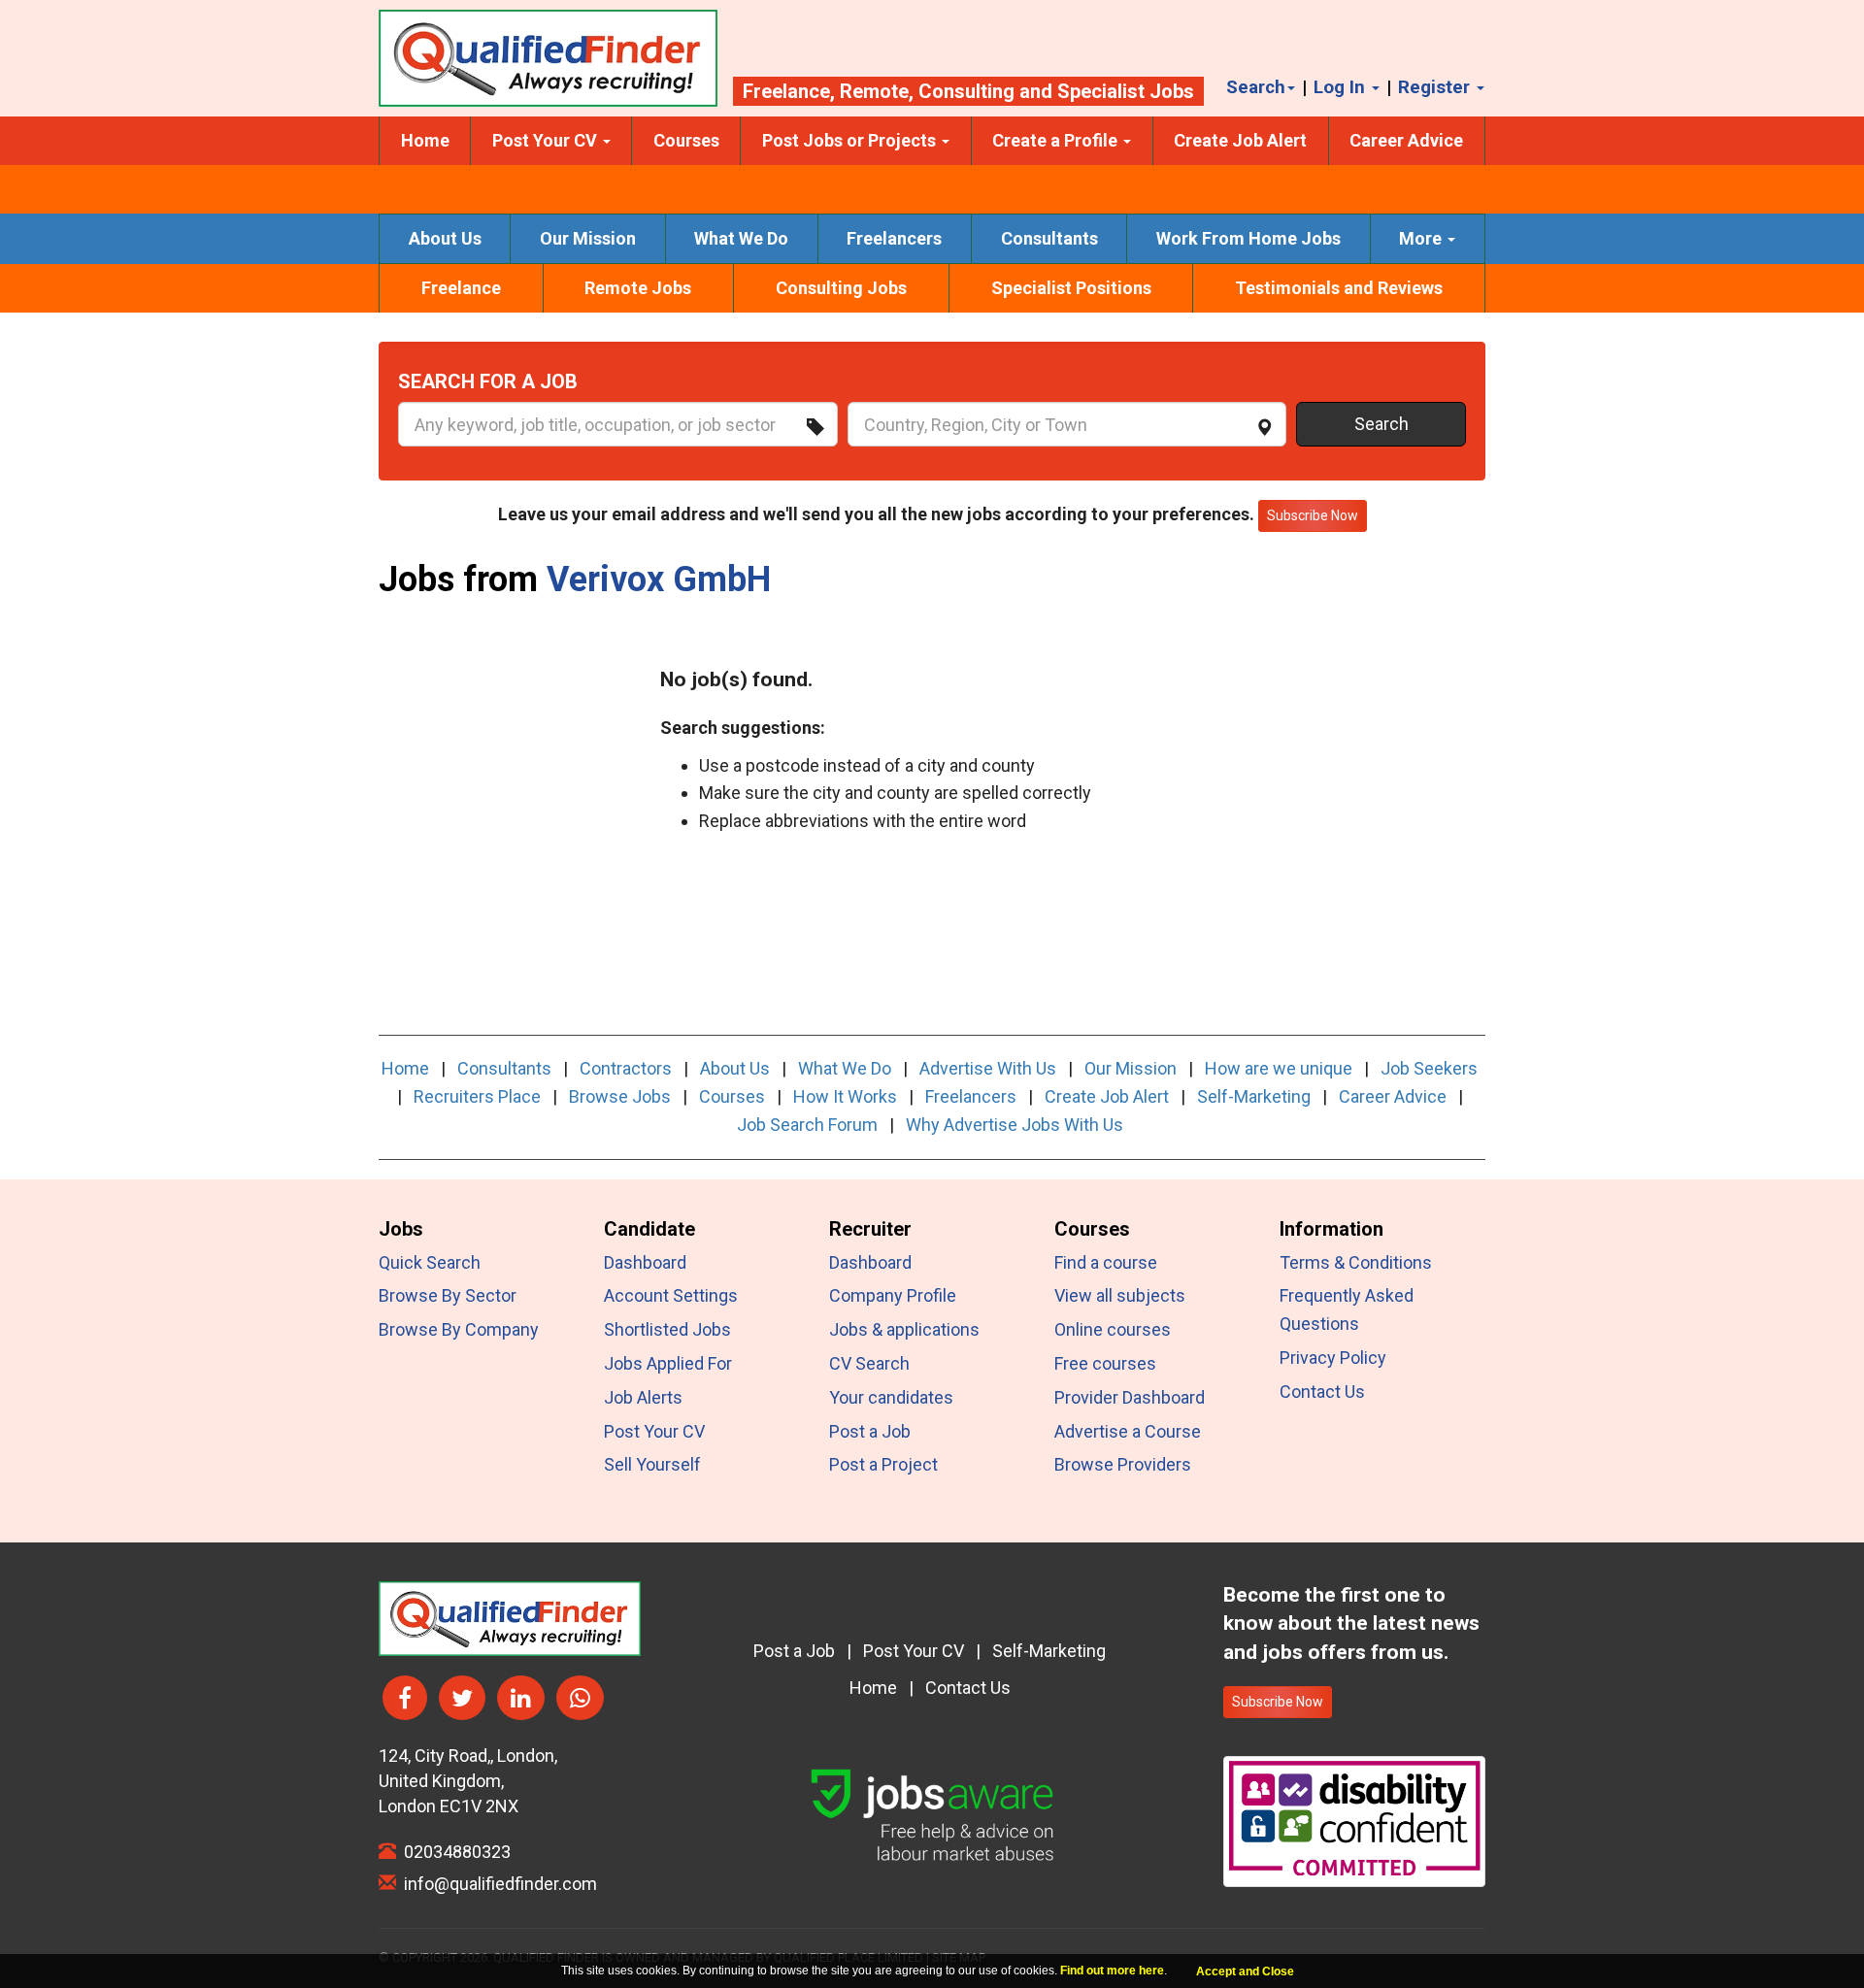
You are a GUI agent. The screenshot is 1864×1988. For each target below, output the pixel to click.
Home (425, 140)
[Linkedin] (521, 1698)
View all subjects (1120, 1295)
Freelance (786, 91)
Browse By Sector (448, 1295)
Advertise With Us (988, 1068)
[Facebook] (405, 1698)
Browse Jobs (620, 1096)
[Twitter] (462, 1698)
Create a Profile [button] (1057, 140)
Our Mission (588, 238)
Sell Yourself (652, 1464)
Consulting (966, 91)
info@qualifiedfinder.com (497, 1884)
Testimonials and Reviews (1339, 288)
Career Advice (1406, 140)
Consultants (1049, 238)
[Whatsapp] (580, 1698)
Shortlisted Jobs (667, 1329)
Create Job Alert (1240, 140)
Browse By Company (459, 1329)
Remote (874, 91)
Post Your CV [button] (547, 140)
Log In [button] (1342, 87)
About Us (445, 238)
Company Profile (893, 1295)
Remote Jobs (638, 288)
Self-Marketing (1254, 1096)
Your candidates (891, 1397)
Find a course (1106, 1262)
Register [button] (1436, 87)
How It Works (845, 1096)
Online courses (1113, 1329)
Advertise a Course (1128, 1431)
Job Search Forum (807, 1125)
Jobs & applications (904, 1329)
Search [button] (1256, 87)
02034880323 (453, 1852)
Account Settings (671, 1295)
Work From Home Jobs (1248, 238)
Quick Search (430, 1262)
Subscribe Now (1278, 1702)
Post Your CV (654, 1431)
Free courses (1105, 1363)
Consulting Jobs (841, 288)
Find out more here (1112, 1971)
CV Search (869, 1363)
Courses (686, 140)
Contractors (626, 1068)
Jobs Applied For (668, 1363)
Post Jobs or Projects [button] (851, 140)
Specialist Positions (1071, 288)
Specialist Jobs (1126, 91)
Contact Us (1322, 1392)
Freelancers (894, 238)
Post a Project (883, 1464)
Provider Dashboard (1130, 1397)
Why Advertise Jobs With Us (1015, 1125)
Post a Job (870, 1431)
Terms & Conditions (1356, 1262)
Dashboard (645, 1262)
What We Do (741, 238)
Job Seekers (1429, 1068)
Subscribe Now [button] (1313, 515)
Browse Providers (1123, 1464)
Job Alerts (643, 1397)
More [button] (1422, 238)
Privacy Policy (1333, 1358)
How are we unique (1279, 1068)
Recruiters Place (477, 1096)
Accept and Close (1245, 1971)
